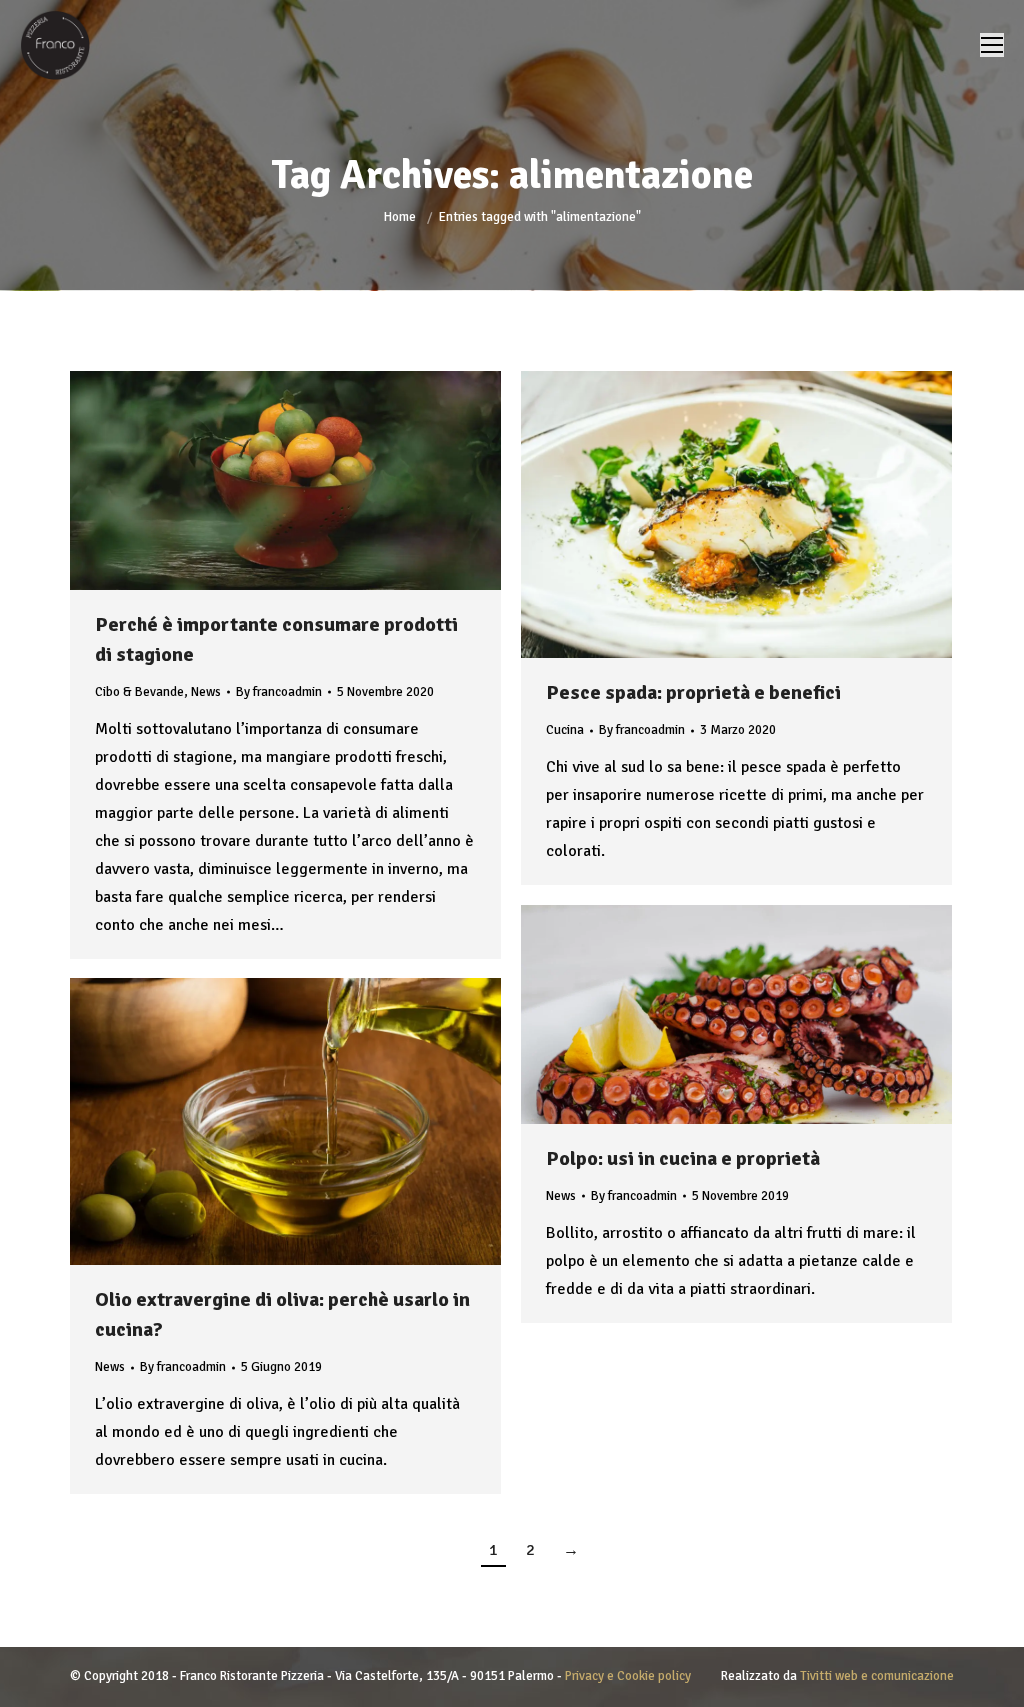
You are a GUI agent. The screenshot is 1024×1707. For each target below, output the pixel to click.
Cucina (565, 730)
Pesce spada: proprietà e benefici (693, 692)
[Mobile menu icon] (992, 45)
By (279, 692)
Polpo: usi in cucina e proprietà (683, 1158)
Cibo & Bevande (139, 692)
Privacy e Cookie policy (628, 1676)
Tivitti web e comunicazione (877, 1676)
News (206, 692)
